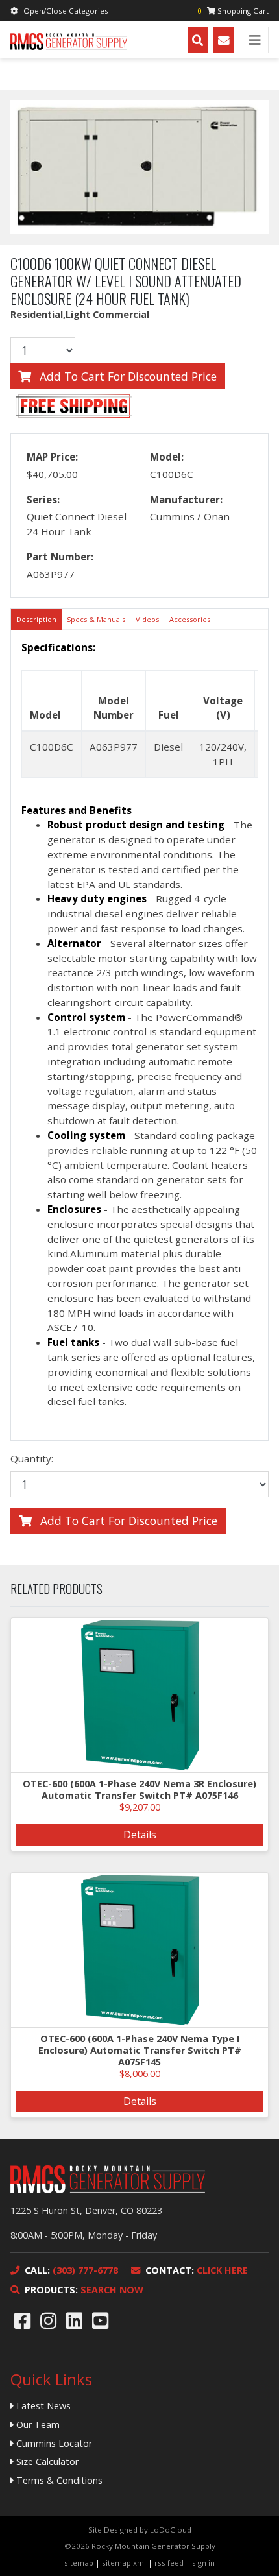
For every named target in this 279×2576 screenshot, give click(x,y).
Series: (43, 500)
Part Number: (60, 557)
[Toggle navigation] (255, 40)
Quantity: (32, 1458)
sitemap (79, 2563)
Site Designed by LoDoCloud (140, 2530)
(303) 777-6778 (71, 2270)
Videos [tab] (147, 619)
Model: (167, 457)
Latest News (42, 2406)
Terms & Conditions (58, 2480)
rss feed (169, 2563)
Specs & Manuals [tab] (96, 619)
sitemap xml (124, 2563)
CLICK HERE (197, 2270)
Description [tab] (36, 619)
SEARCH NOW (84, 2290)
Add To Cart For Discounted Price (127, 376)
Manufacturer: (186, 500)
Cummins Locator (53, 2443)
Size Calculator (46, 2462)
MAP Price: (52, 457)
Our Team (37, 2425)
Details (140, 1835)
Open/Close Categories (66, 11)
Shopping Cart (233, 11)
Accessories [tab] (190, 619)
